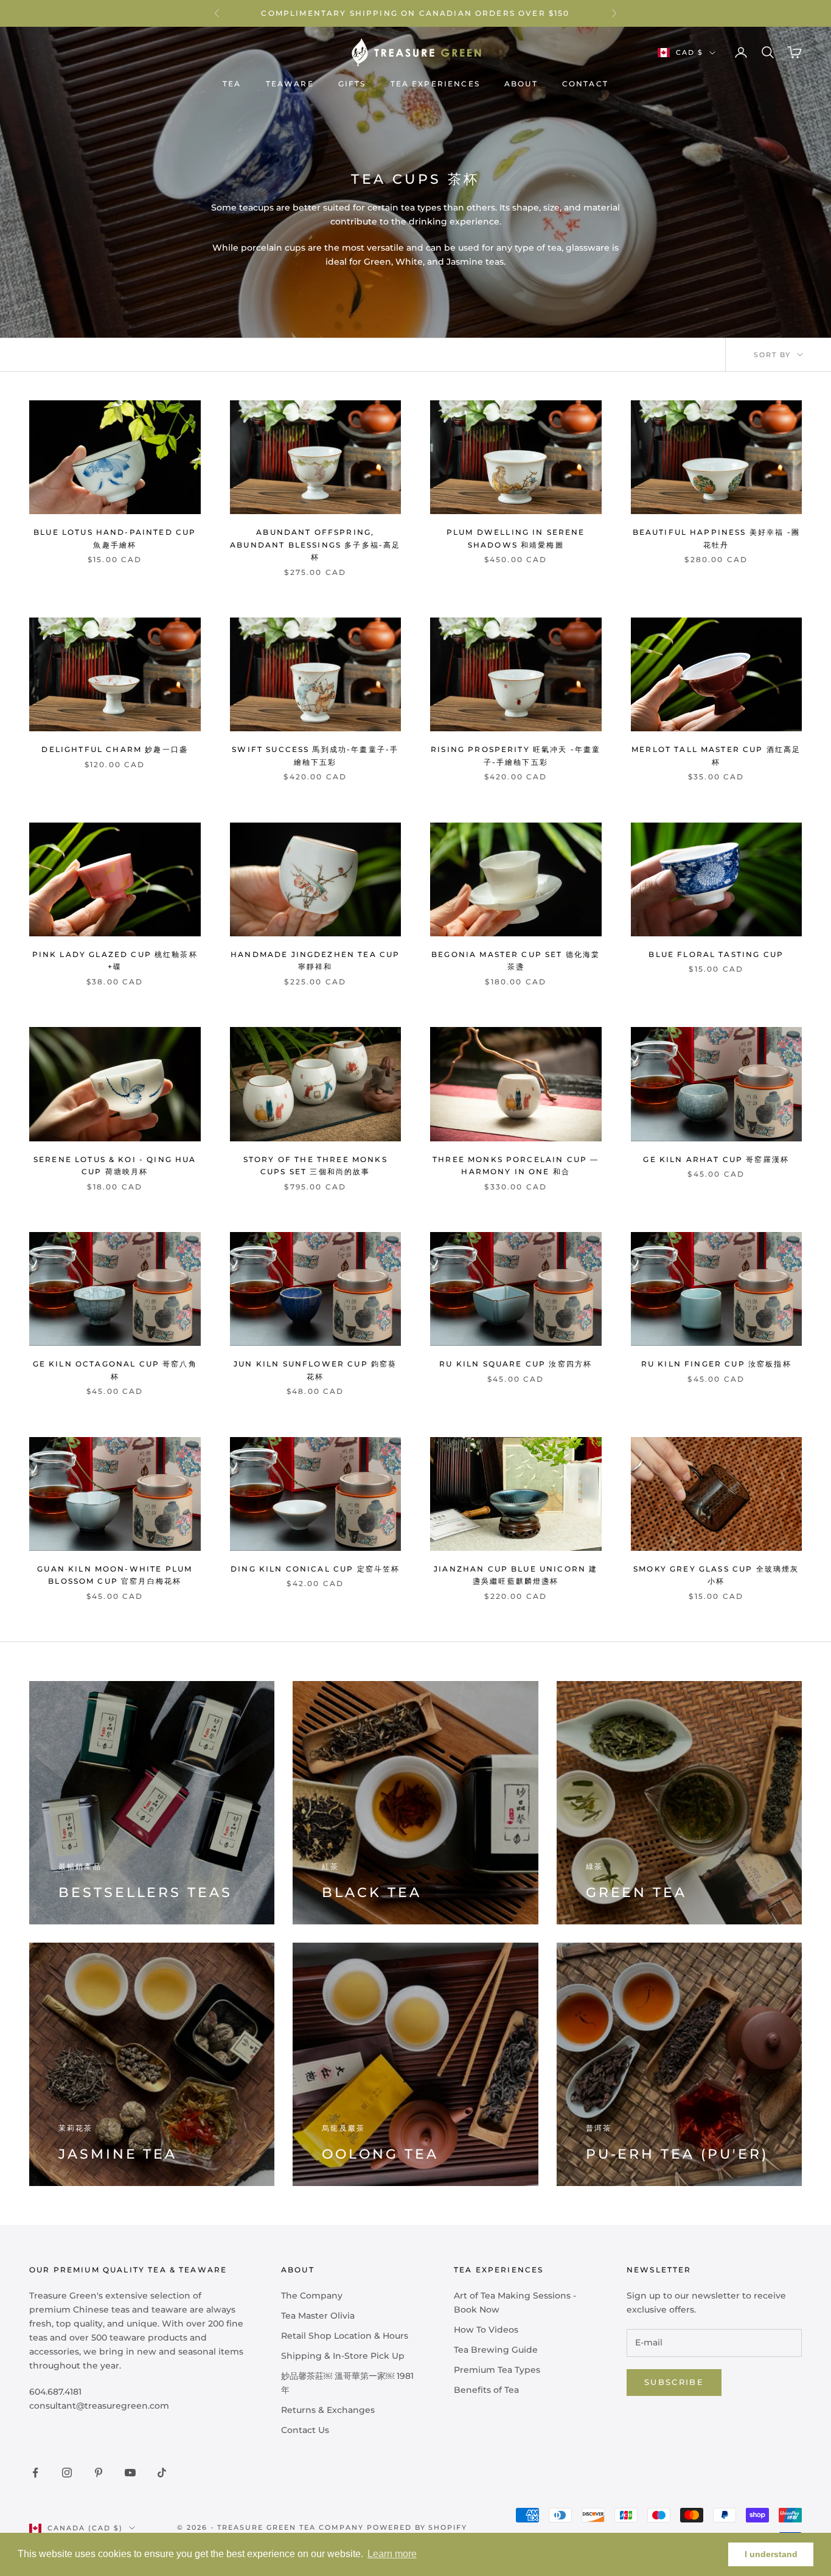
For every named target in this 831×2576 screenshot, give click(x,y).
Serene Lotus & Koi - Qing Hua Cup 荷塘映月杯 (115, 1165)
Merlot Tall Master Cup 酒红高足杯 (716, 755)
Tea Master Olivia (318, 2316)
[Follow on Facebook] (35, 2473)
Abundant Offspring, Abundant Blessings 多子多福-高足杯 (315, 545)
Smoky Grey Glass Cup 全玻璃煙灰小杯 (716, 1575)
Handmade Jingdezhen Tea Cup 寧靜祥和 (315, 960)
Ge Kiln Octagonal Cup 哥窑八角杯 (115, 1370)
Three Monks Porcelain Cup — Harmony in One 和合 (516, 1165)
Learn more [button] (392, 2554)
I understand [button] (771, 2554)
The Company (312, 2296)
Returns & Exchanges (328, 2410)
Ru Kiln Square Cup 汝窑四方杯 (516, 1364)
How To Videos (486, 2330)
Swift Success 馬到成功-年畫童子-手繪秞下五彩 (315, 755)
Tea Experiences (435, 84)
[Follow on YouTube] (130, 2473)
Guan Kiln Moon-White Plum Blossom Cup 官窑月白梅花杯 (115, 1575)
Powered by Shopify (417, 2527)
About (521, 84)
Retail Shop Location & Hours (345, 2336)
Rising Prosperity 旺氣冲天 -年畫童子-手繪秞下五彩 (516, 755)
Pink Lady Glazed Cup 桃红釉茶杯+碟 (115, 960)
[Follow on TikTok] (162, 2473)
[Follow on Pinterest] (99, 2473)
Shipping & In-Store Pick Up (343, 2356)
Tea (232, 84)
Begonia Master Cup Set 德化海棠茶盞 (516, 960)
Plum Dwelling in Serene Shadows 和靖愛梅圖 (516, 538)
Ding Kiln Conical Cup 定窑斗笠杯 (315, 1569)
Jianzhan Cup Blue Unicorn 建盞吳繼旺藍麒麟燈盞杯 (516, 1575)
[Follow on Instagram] (67, 2473)
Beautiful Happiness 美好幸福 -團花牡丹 (716, 538)
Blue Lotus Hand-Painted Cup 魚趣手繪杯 (115, 538)
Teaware (290, 84)
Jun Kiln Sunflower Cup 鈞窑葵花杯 (315, 1370)
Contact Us (305, 2430)
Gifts (352, 84)
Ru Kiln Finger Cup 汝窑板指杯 (716, 1364)
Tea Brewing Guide (496, 2350)
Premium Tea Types (497, 2370)
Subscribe (674, 2382)
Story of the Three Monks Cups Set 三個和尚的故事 (315, 1165)
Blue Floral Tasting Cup (716, 954)
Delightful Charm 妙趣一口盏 (115, 749)
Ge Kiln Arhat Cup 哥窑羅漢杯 (716, 1159)
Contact (585, 84)
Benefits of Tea (486, 2390)
